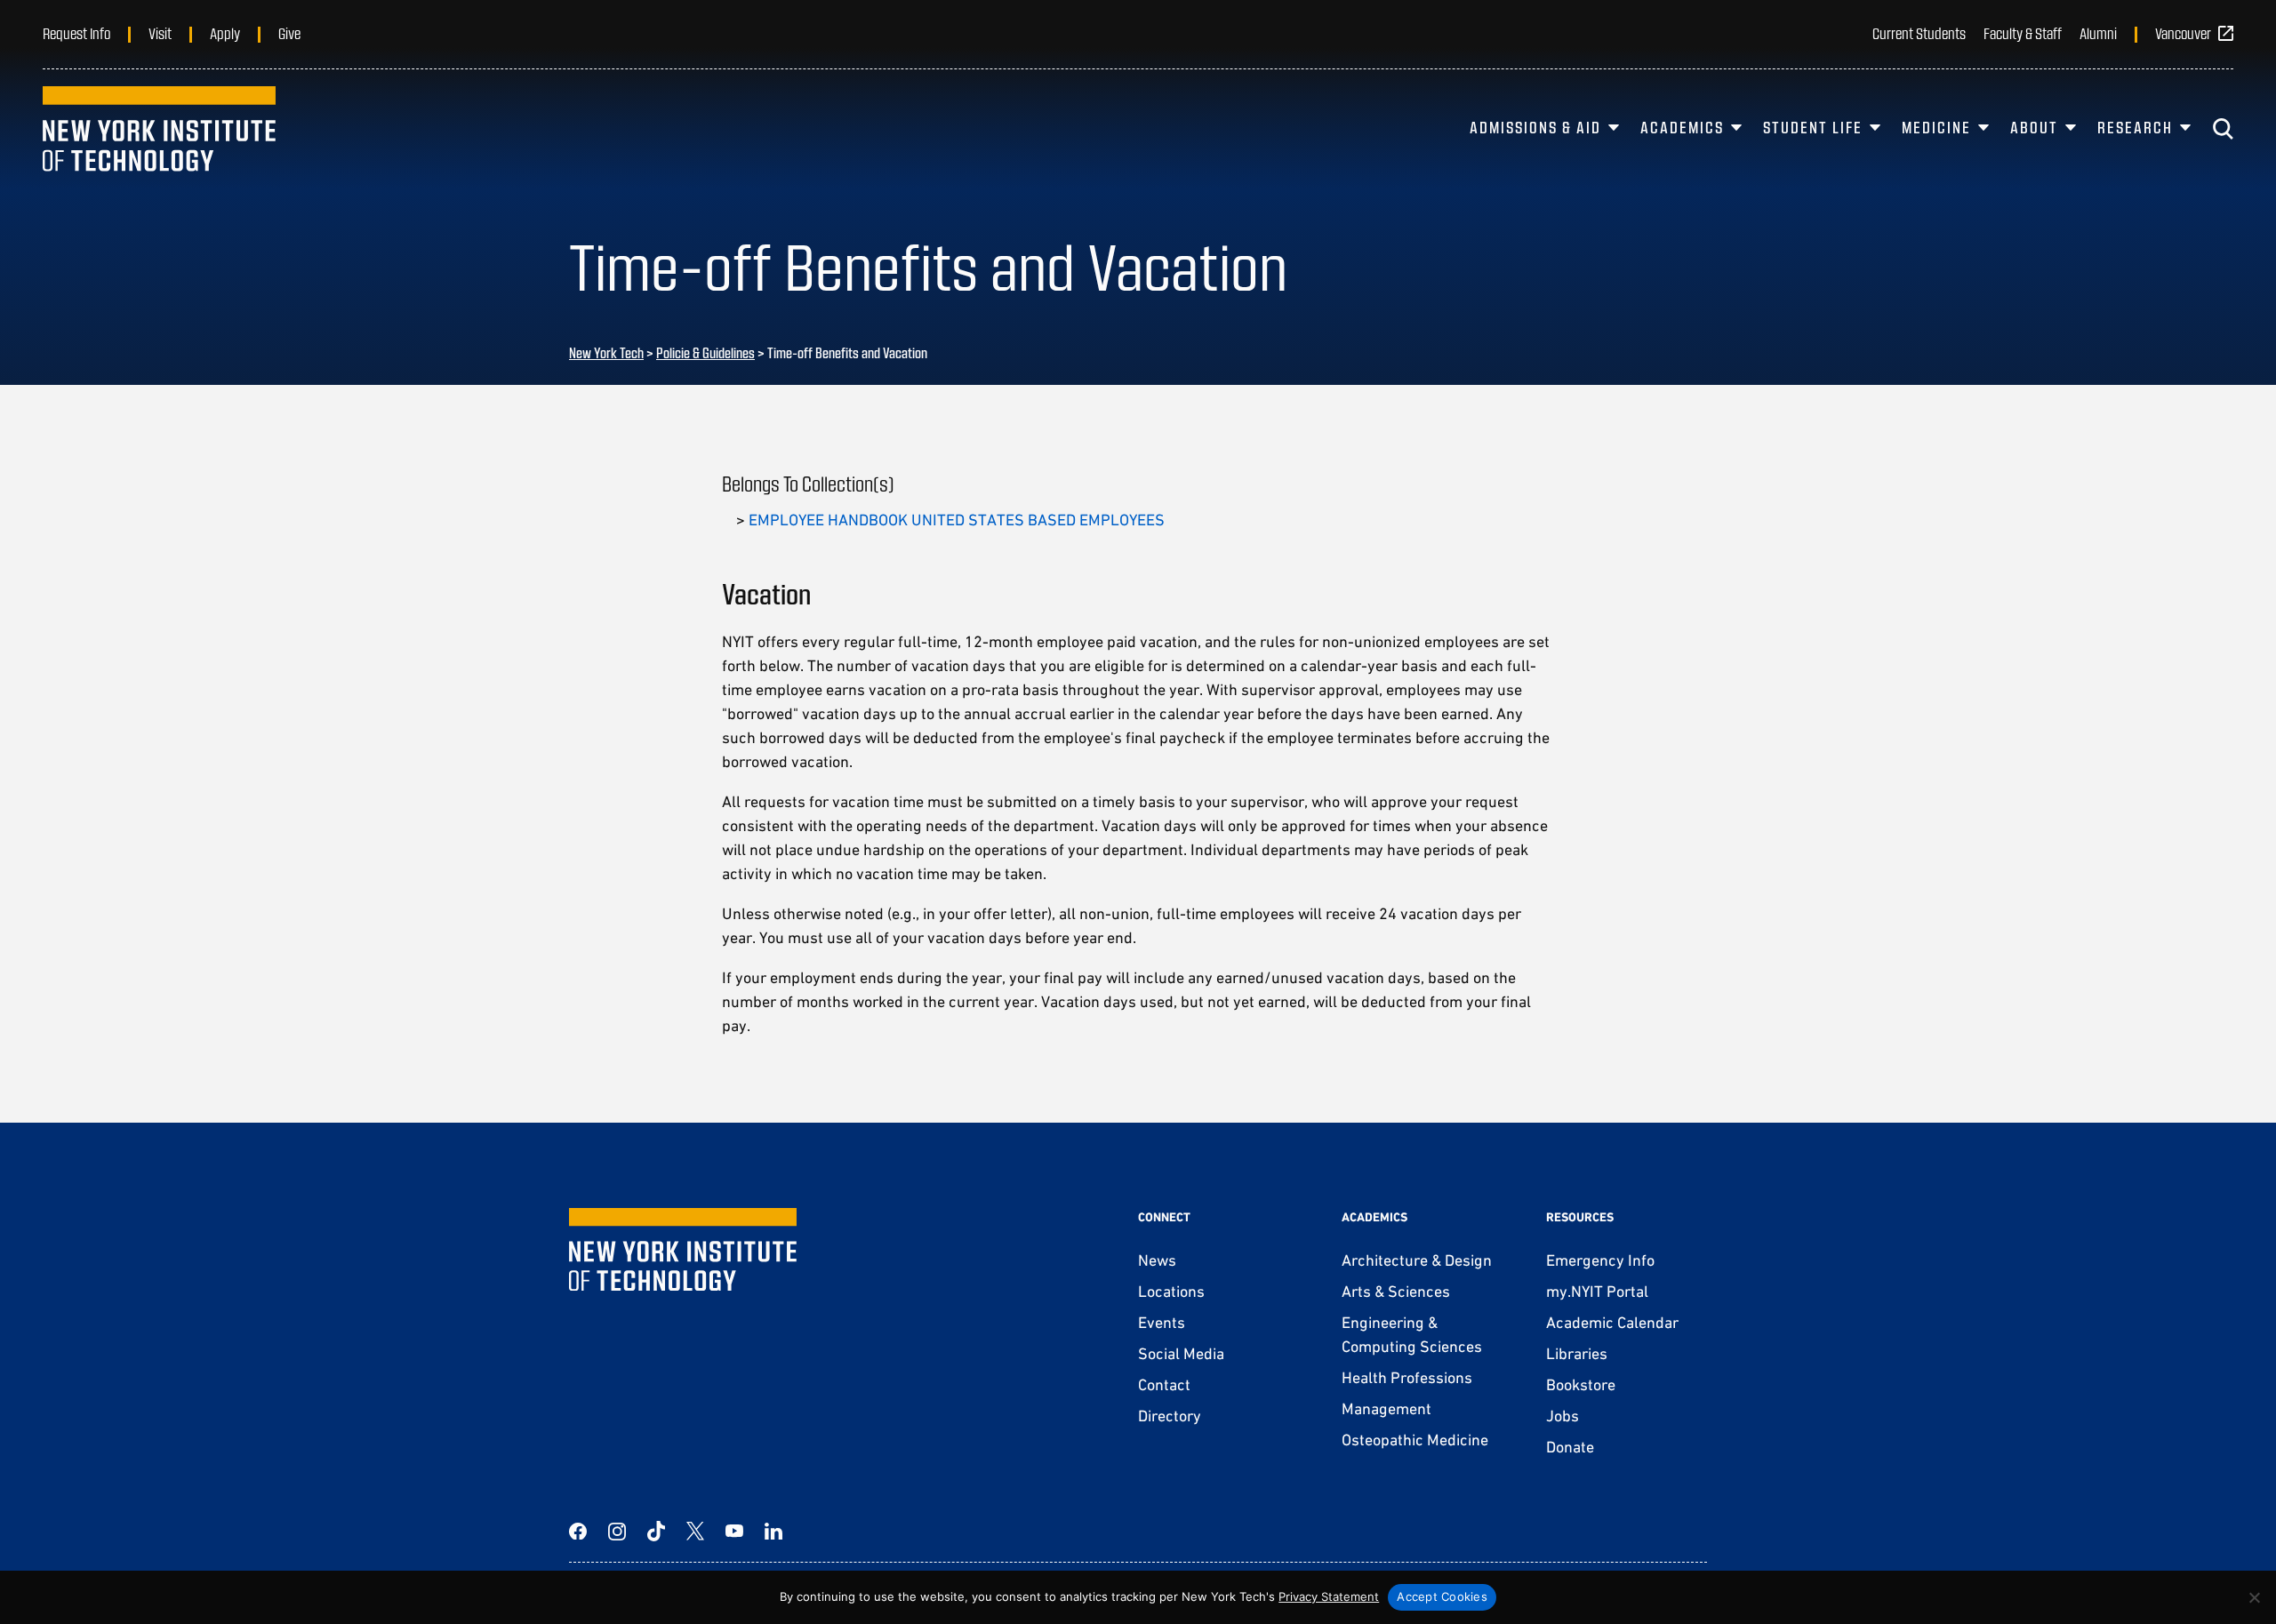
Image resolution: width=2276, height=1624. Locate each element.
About (2034, 127)
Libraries (1577, 1353)
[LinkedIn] (773, 1532)
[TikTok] (656, 1532)
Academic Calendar (1612, 1322)
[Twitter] (695, 1532)
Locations (1171, 1291)
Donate (1570, 1447)
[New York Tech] (159, 129)
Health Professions (1407, 1377)
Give (289, 33)
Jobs (1563, 1416)
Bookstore (1581, 1384)
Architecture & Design (1417, 1260)
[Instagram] (617, 1532)
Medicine (1936, 127)
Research (2135, 127)
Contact (1164, 1384)
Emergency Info (1600, 1260)
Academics (1682, 127)
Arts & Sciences (1396, 1291)
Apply (225, 33)
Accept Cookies (1442, 1596)
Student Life (1813, 127)
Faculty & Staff (2023, 33)
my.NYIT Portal (1597, 1291)
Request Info (76, 33)
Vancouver (2183, 33)
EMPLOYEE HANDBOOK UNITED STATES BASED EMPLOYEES (957, 520)
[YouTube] (734, 1532)
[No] (2254, 1597)
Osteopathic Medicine (1415, 1440)
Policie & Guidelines (705, 352)
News (1157, 1260)
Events (1162, 1322)
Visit (160, 33)
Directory (1170, 1416)
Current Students (1919, 33)
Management (1386, 1408)
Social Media (1181, 1353)
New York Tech (606, 352)
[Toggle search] (2223, 129)
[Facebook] (578, 1532)
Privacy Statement (1329, 1596)
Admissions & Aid (1535, 127)
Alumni (2098, 33)
